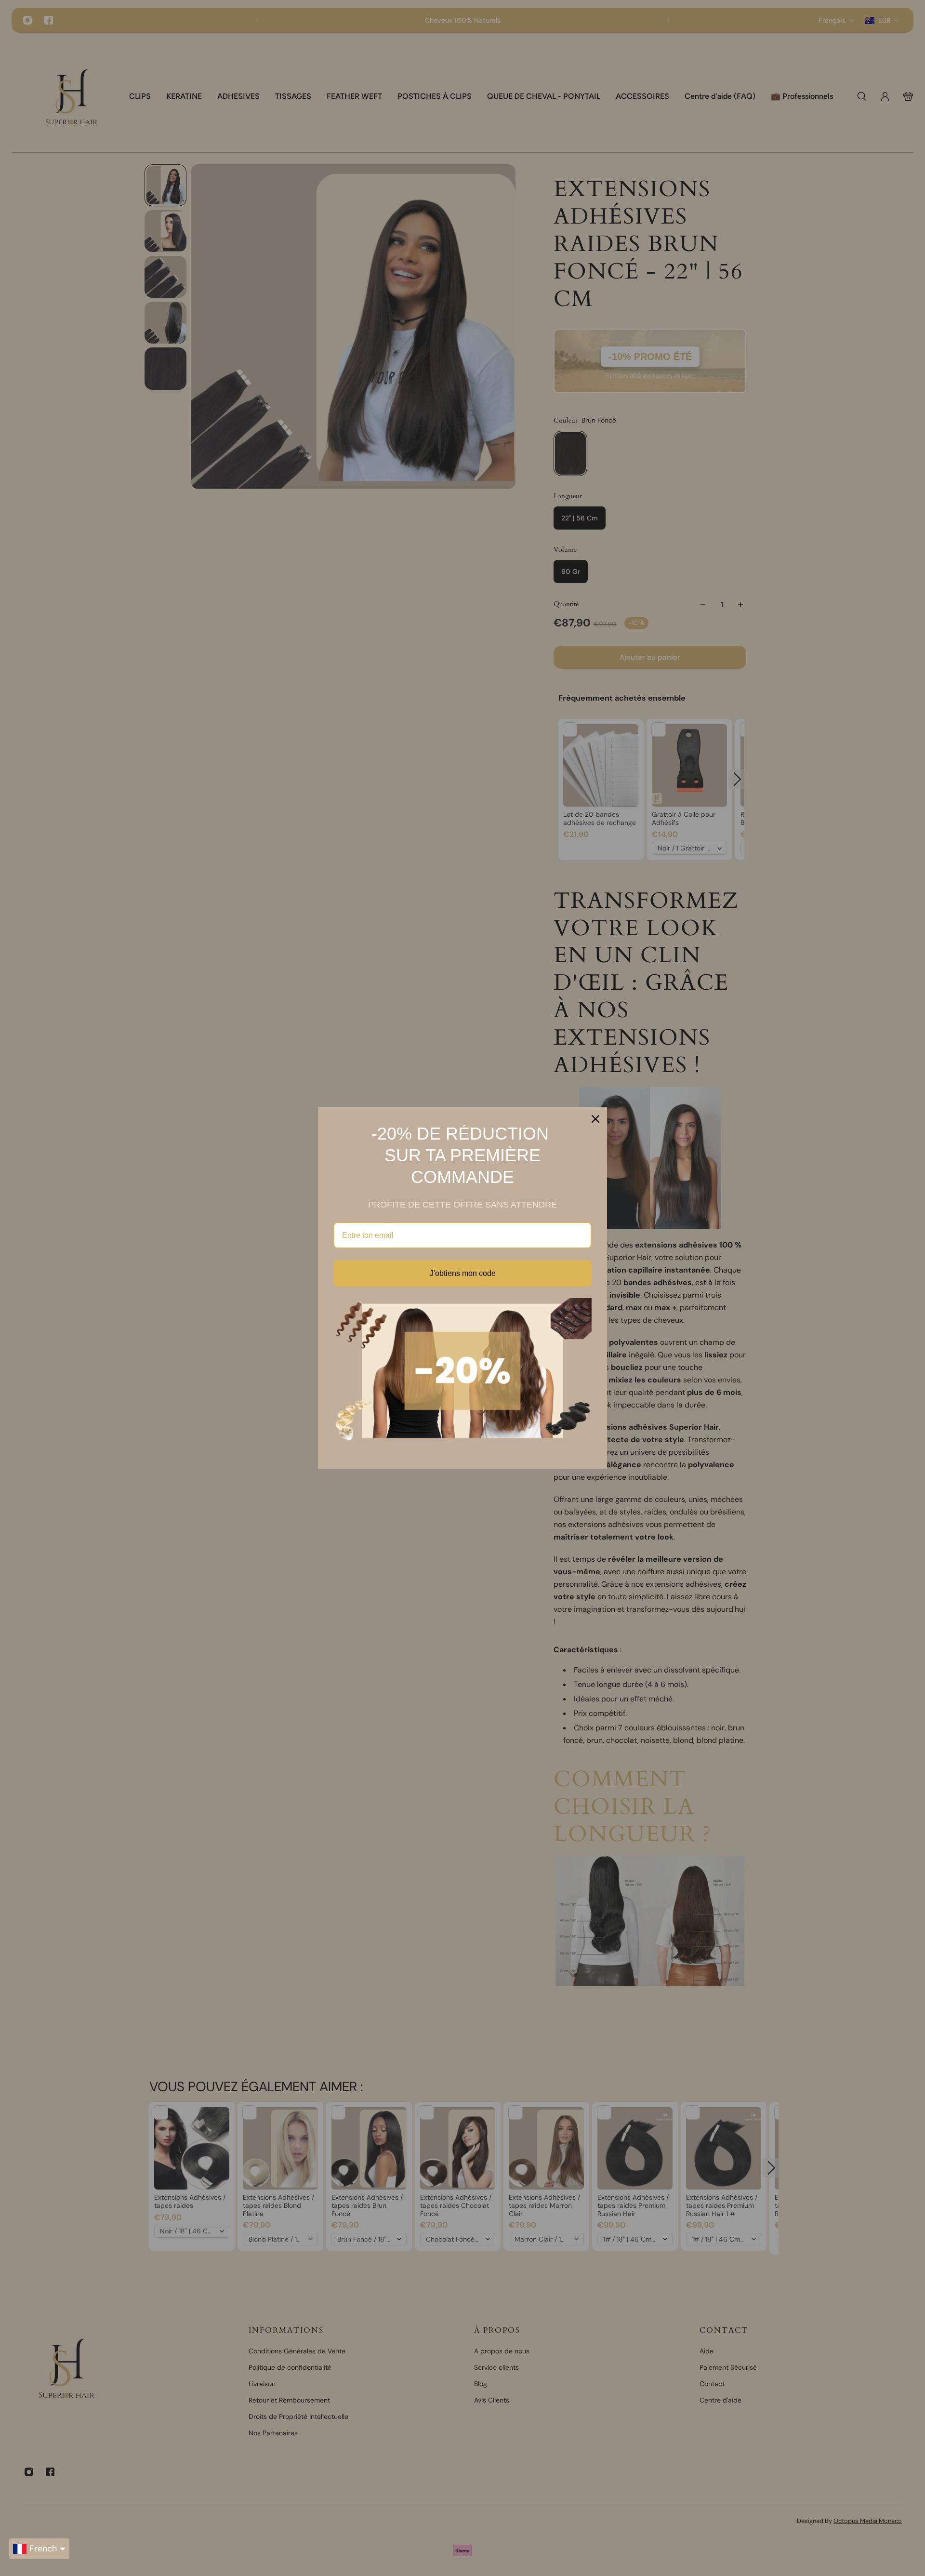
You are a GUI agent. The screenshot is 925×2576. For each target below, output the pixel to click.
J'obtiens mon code (463, 1273)
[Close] (595, 1119)
